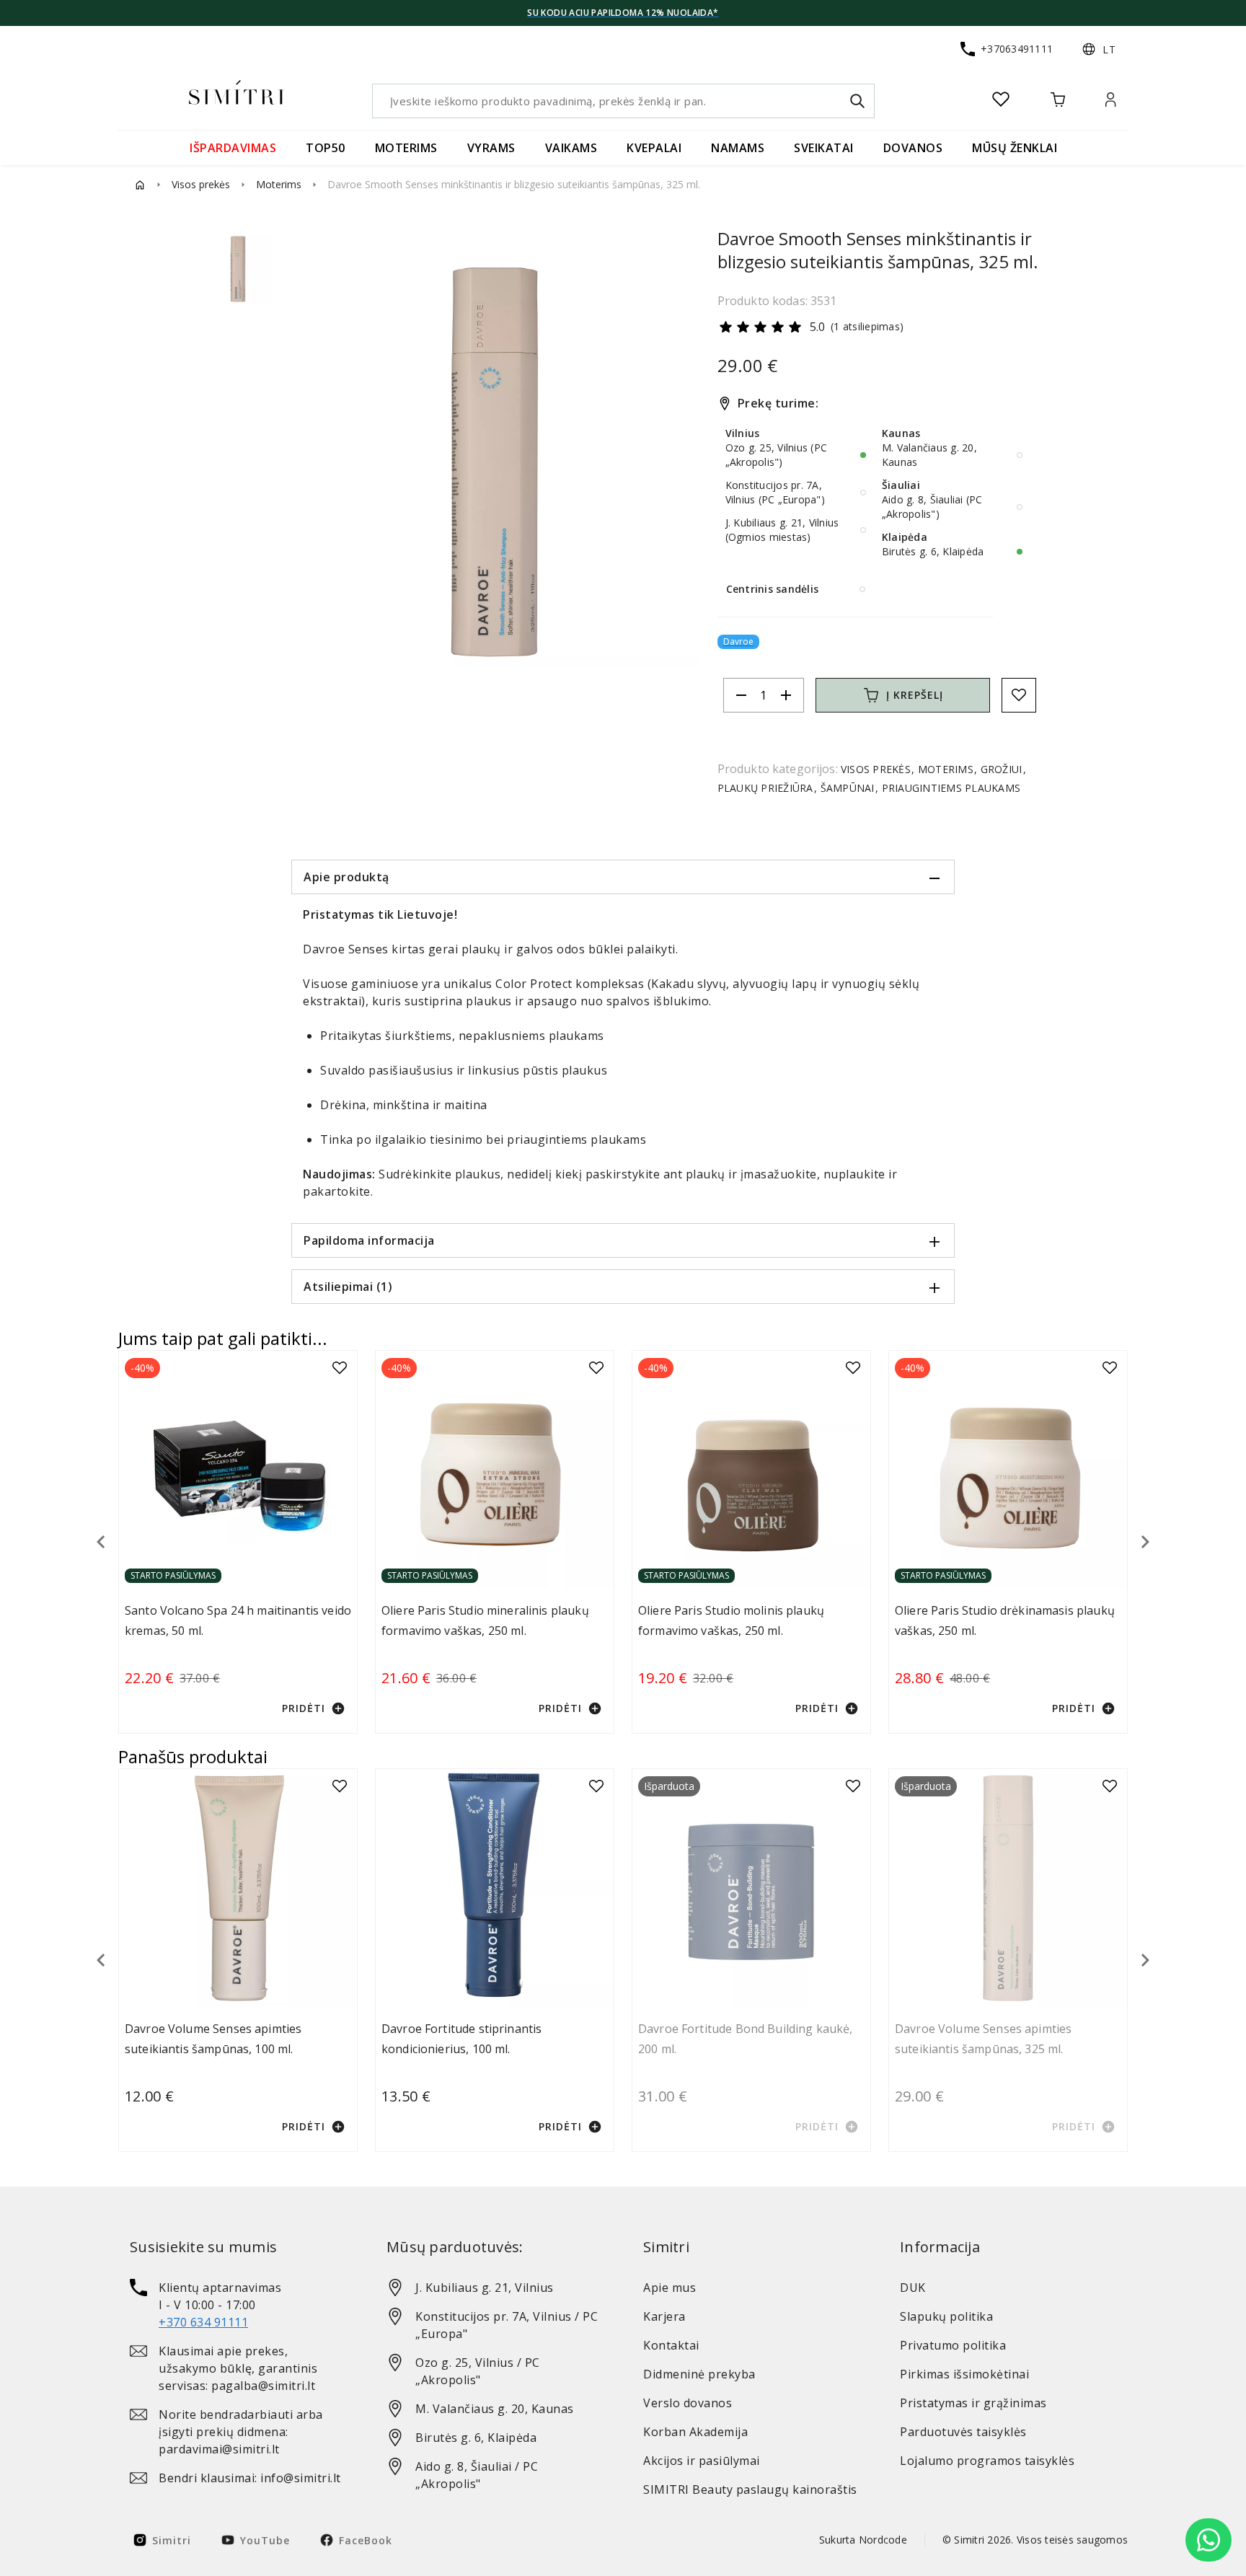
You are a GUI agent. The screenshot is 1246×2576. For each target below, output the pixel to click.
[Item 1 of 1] (494, 462)
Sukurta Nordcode (863, 2540)
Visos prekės (201, 184)
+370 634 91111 (203, 2322)
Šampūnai (847, 788)
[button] (1099, 49)
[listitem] (238, 2305)
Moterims (279, 184)
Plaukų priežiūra (767, 788)
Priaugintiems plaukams (949, 788)
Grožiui (1001, 769)
